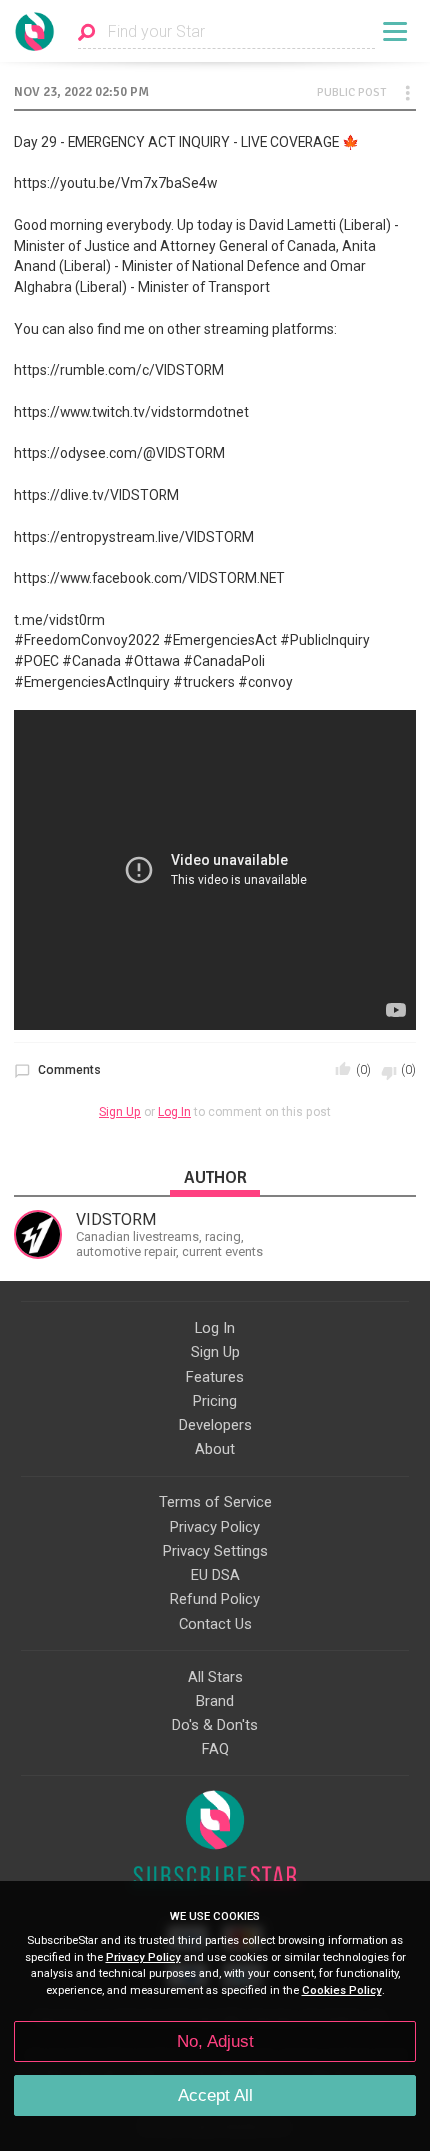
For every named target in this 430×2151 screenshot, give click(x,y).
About (215, 1449)
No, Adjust (215, 2041)
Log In (174, 1112)
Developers (215, 1425)
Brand (215, 1701)
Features (215, 1377)
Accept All (215, 2095)
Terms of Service (215, 1502)
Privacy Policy (215, 1527)
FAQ (215, 1749)
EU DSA (215, 1575)
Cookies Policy (342, 1990)
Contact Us (215, 1624)
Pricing (215, 1401)
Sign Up (120, 1112)
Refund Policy (215, 1599)
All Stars (215, 1677)
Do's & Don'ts (215, 1725)
